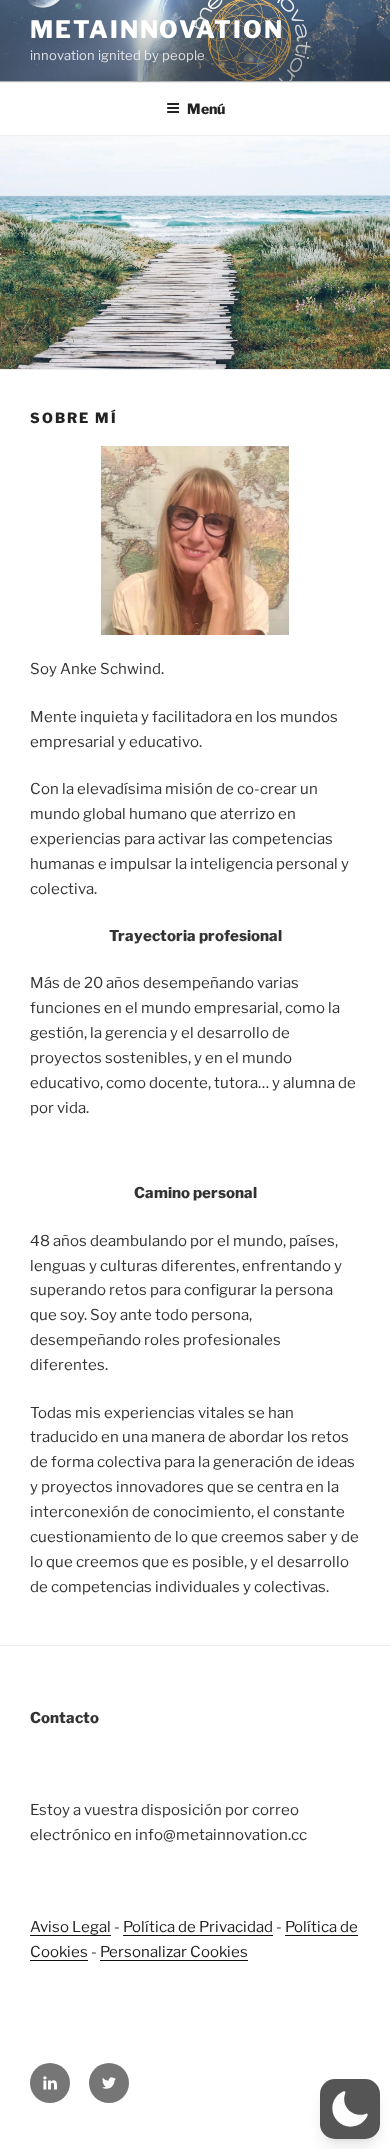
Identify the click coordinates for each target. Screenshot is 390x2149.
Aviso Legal (70, 1927)
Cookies (217, 1952)
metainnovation (157, 29)
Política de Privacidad (198, 1927)
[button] (350, 2109)
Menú (206, 108)
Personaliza (140, 1952)
